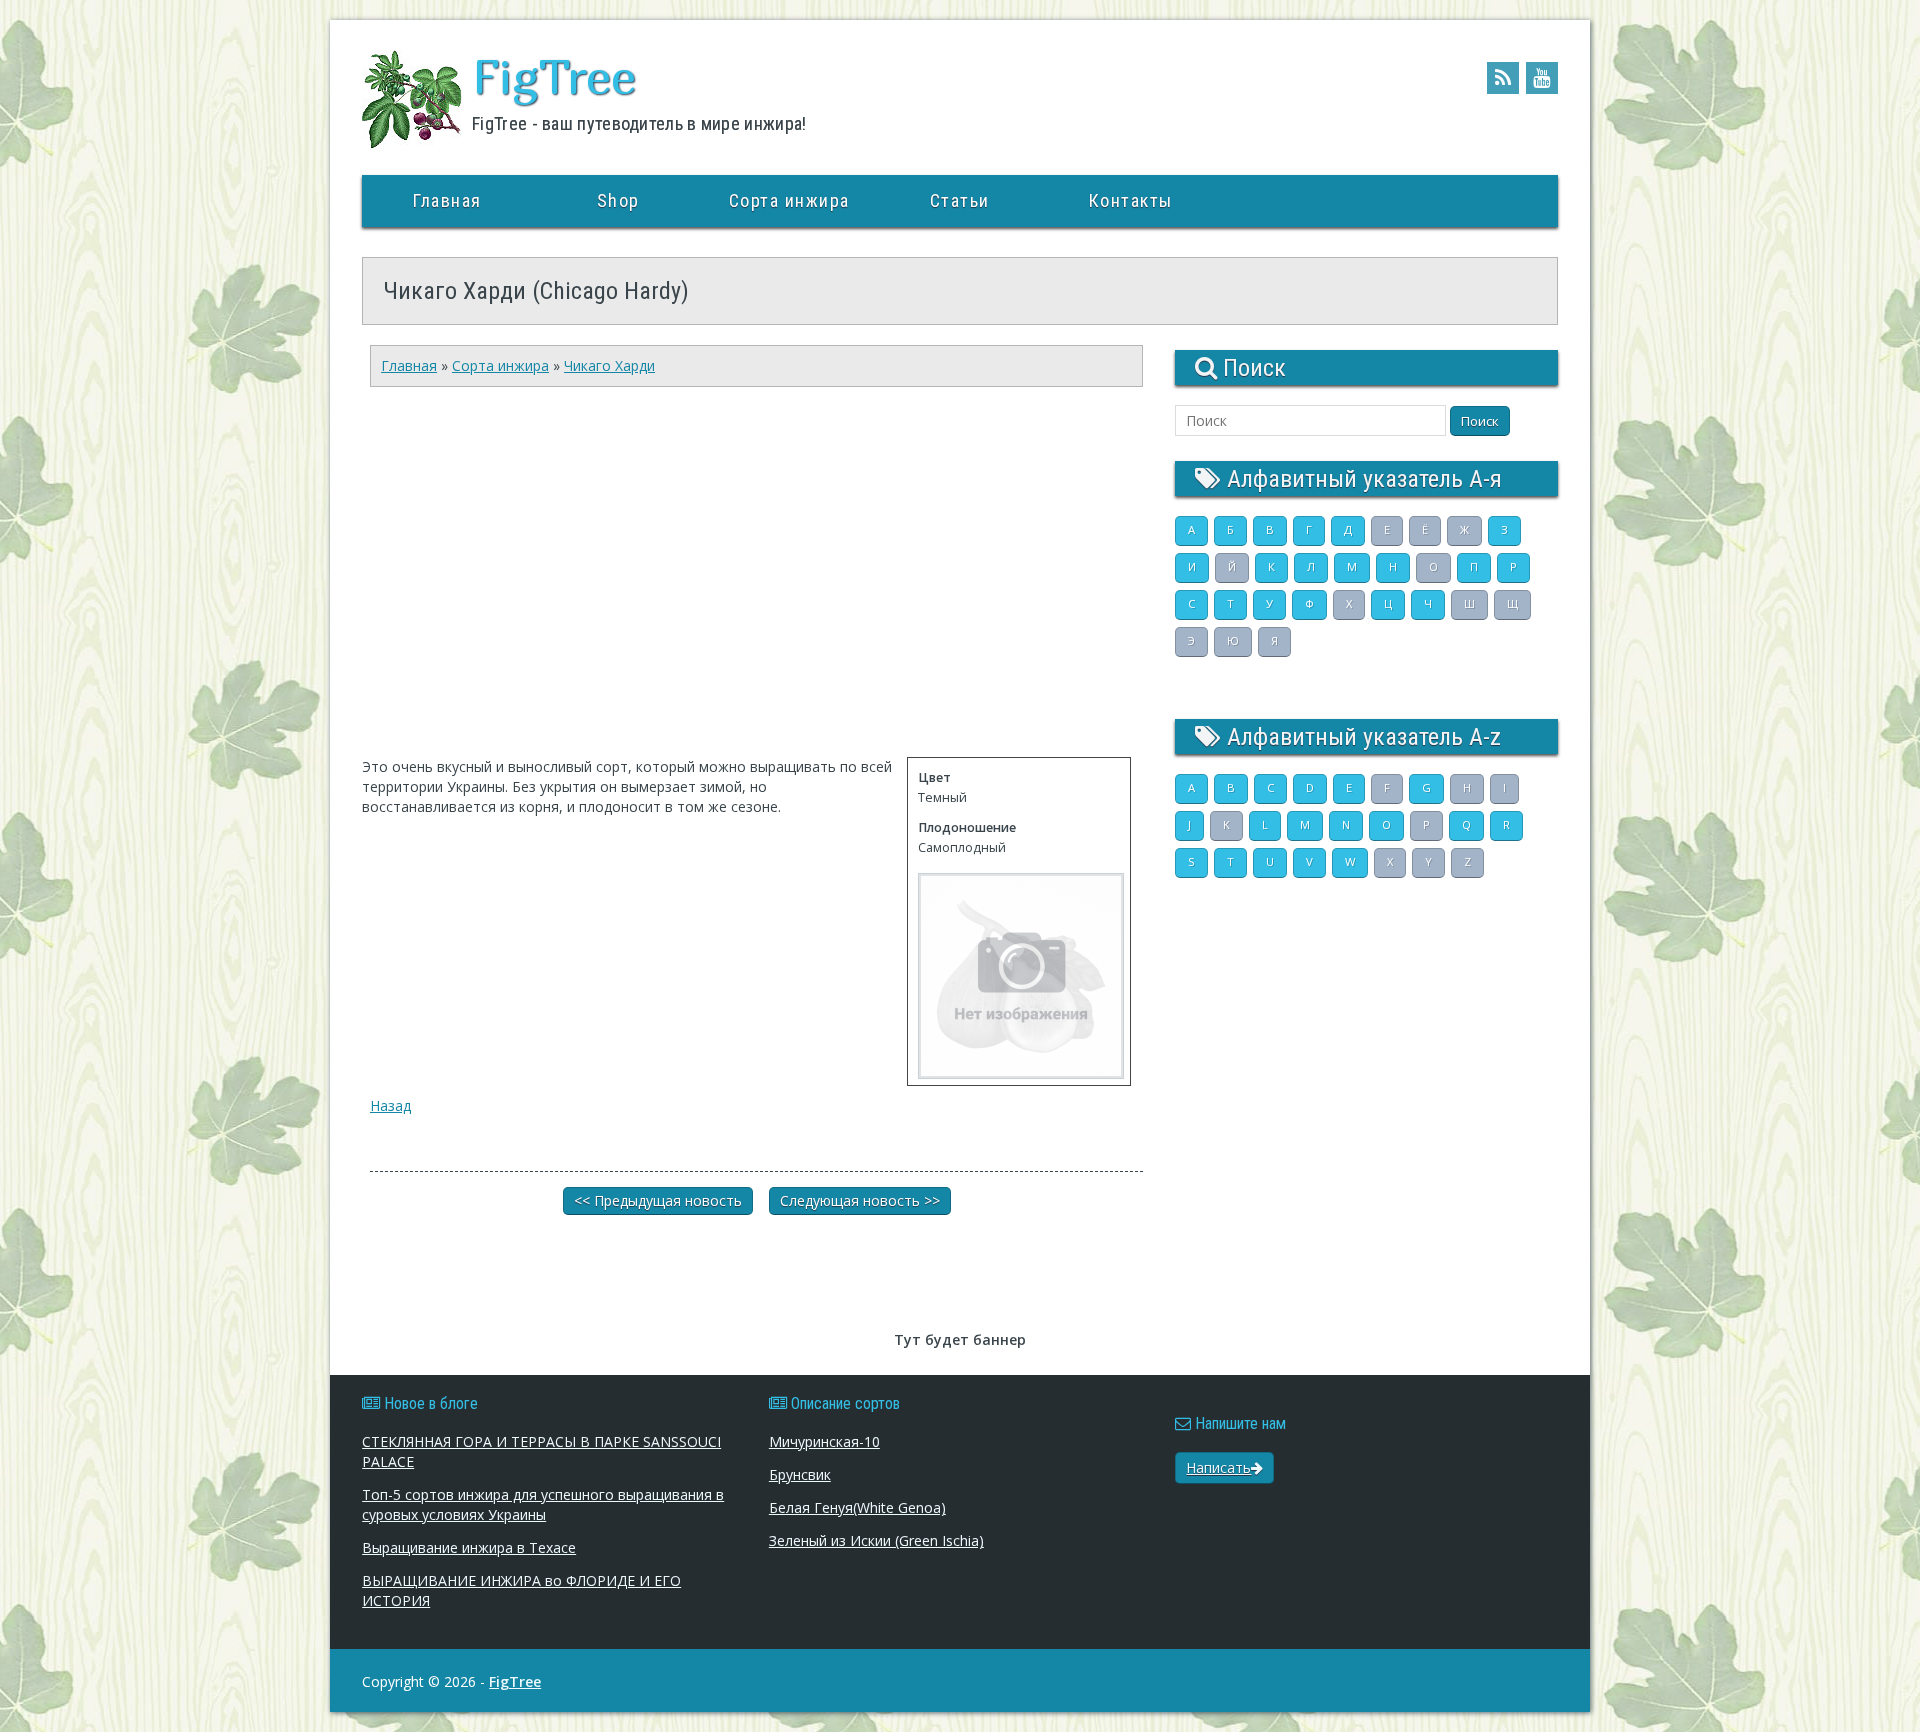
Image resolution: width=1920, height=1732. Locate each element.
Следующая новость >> (860, 1200)
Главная (447, 200)
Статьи (960, 200)
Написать (1218, 1467)
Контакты (1131, 200)
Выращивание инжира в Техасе (469, 1547)
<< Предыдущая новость (658, 1200)
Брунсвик (800, 1474)
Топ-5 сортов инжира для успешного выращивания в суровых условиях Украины (543, 1504)
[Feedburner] (1503, 78)
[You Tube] (1542, 78)
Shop (618, 200)
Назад (390, 1105)
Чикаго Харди (609, 365)
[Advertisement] (747, 582)
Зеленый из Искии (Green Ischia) (876, 1540)
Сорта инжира (789, 200)
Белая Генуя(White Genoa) (857, 1507)
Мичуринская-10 (824, 1441)
